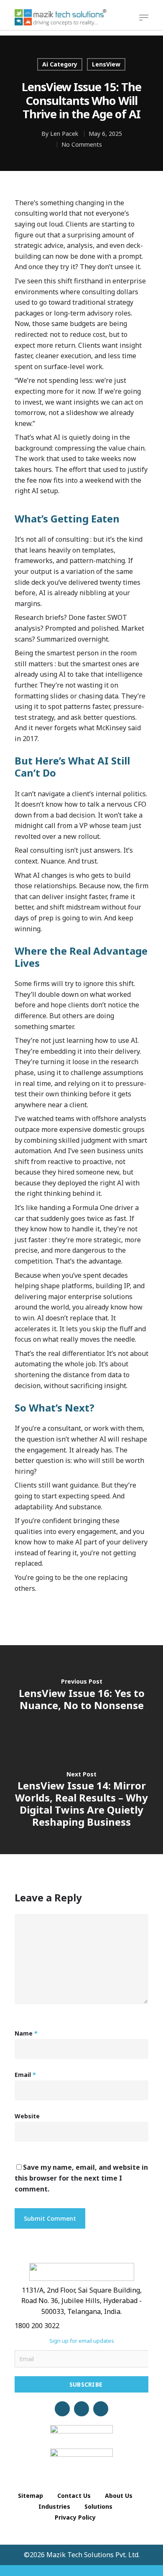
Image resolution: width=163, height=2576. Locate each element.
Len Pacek (64, 134)
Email (25, 2075)
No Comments (82, 144)
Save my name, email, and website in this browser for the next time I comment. (81, 2178)
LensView (106, 64)
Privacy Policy (75, 2517)
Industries (54, 2506)
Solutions (98, 2506)
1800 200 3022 (37, 2326)
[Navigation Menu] (144, 18)
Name (26, 2033)
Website (27, 2116)
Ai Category (60, 64)
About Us (119, 2496)
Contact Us (74, 2496)
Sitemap (31, 2496)
